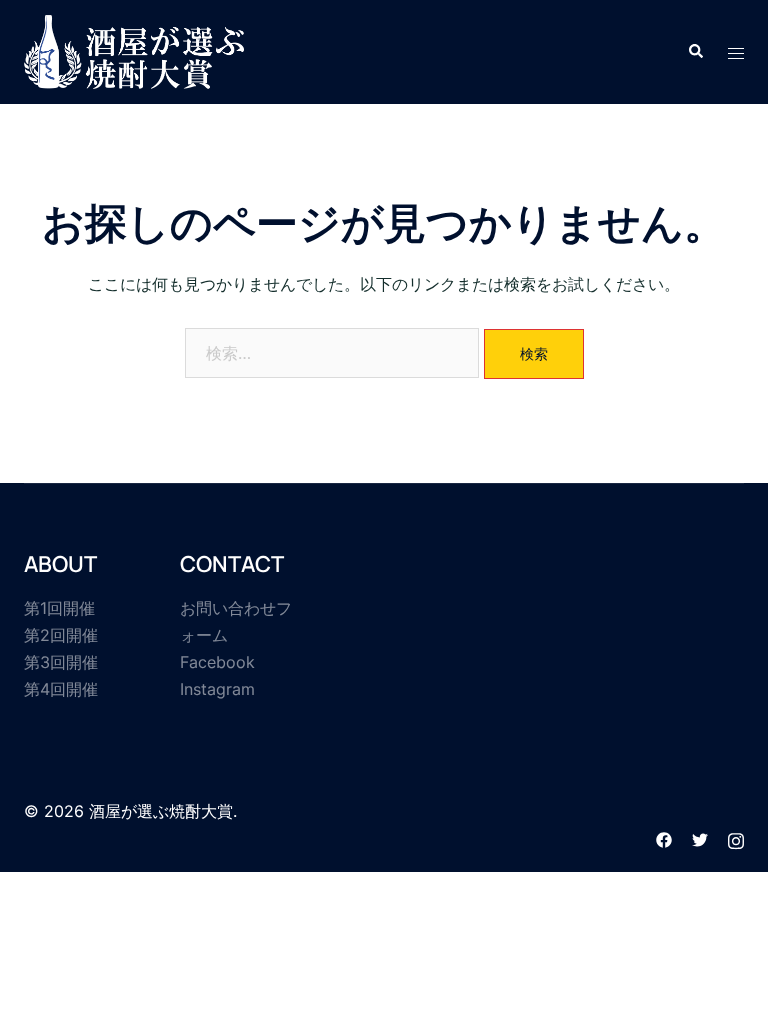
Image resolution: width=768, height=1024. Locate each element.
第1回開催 (59, 608)
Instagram (217, 689)
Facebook (217, 662)
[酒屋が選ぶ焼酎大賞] (134, 50)
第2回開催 (61, 635)
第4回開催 (61, 689)
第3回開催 (61, 662)
